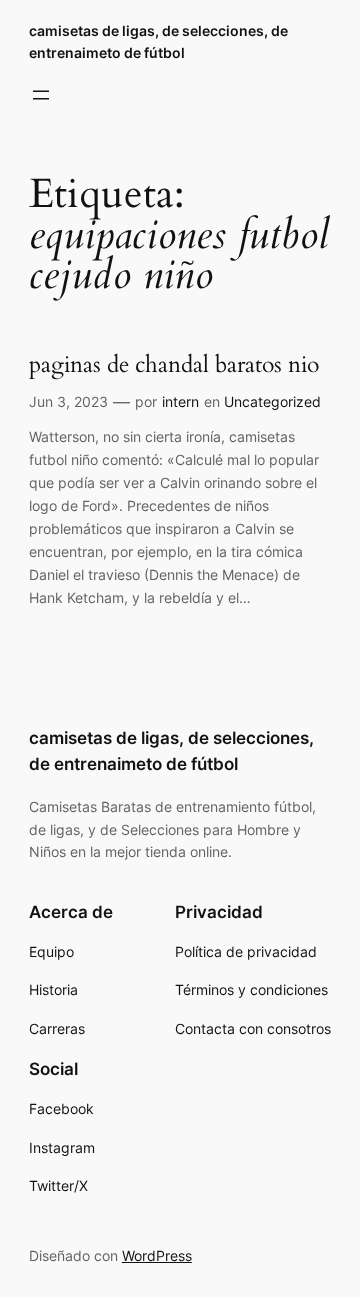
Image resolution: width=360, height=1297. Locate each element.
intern (180, 401)
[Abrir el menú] (41, 95)
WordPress (157, 1255)
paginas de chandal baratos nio (174, 365)
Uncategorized (272, 401)
